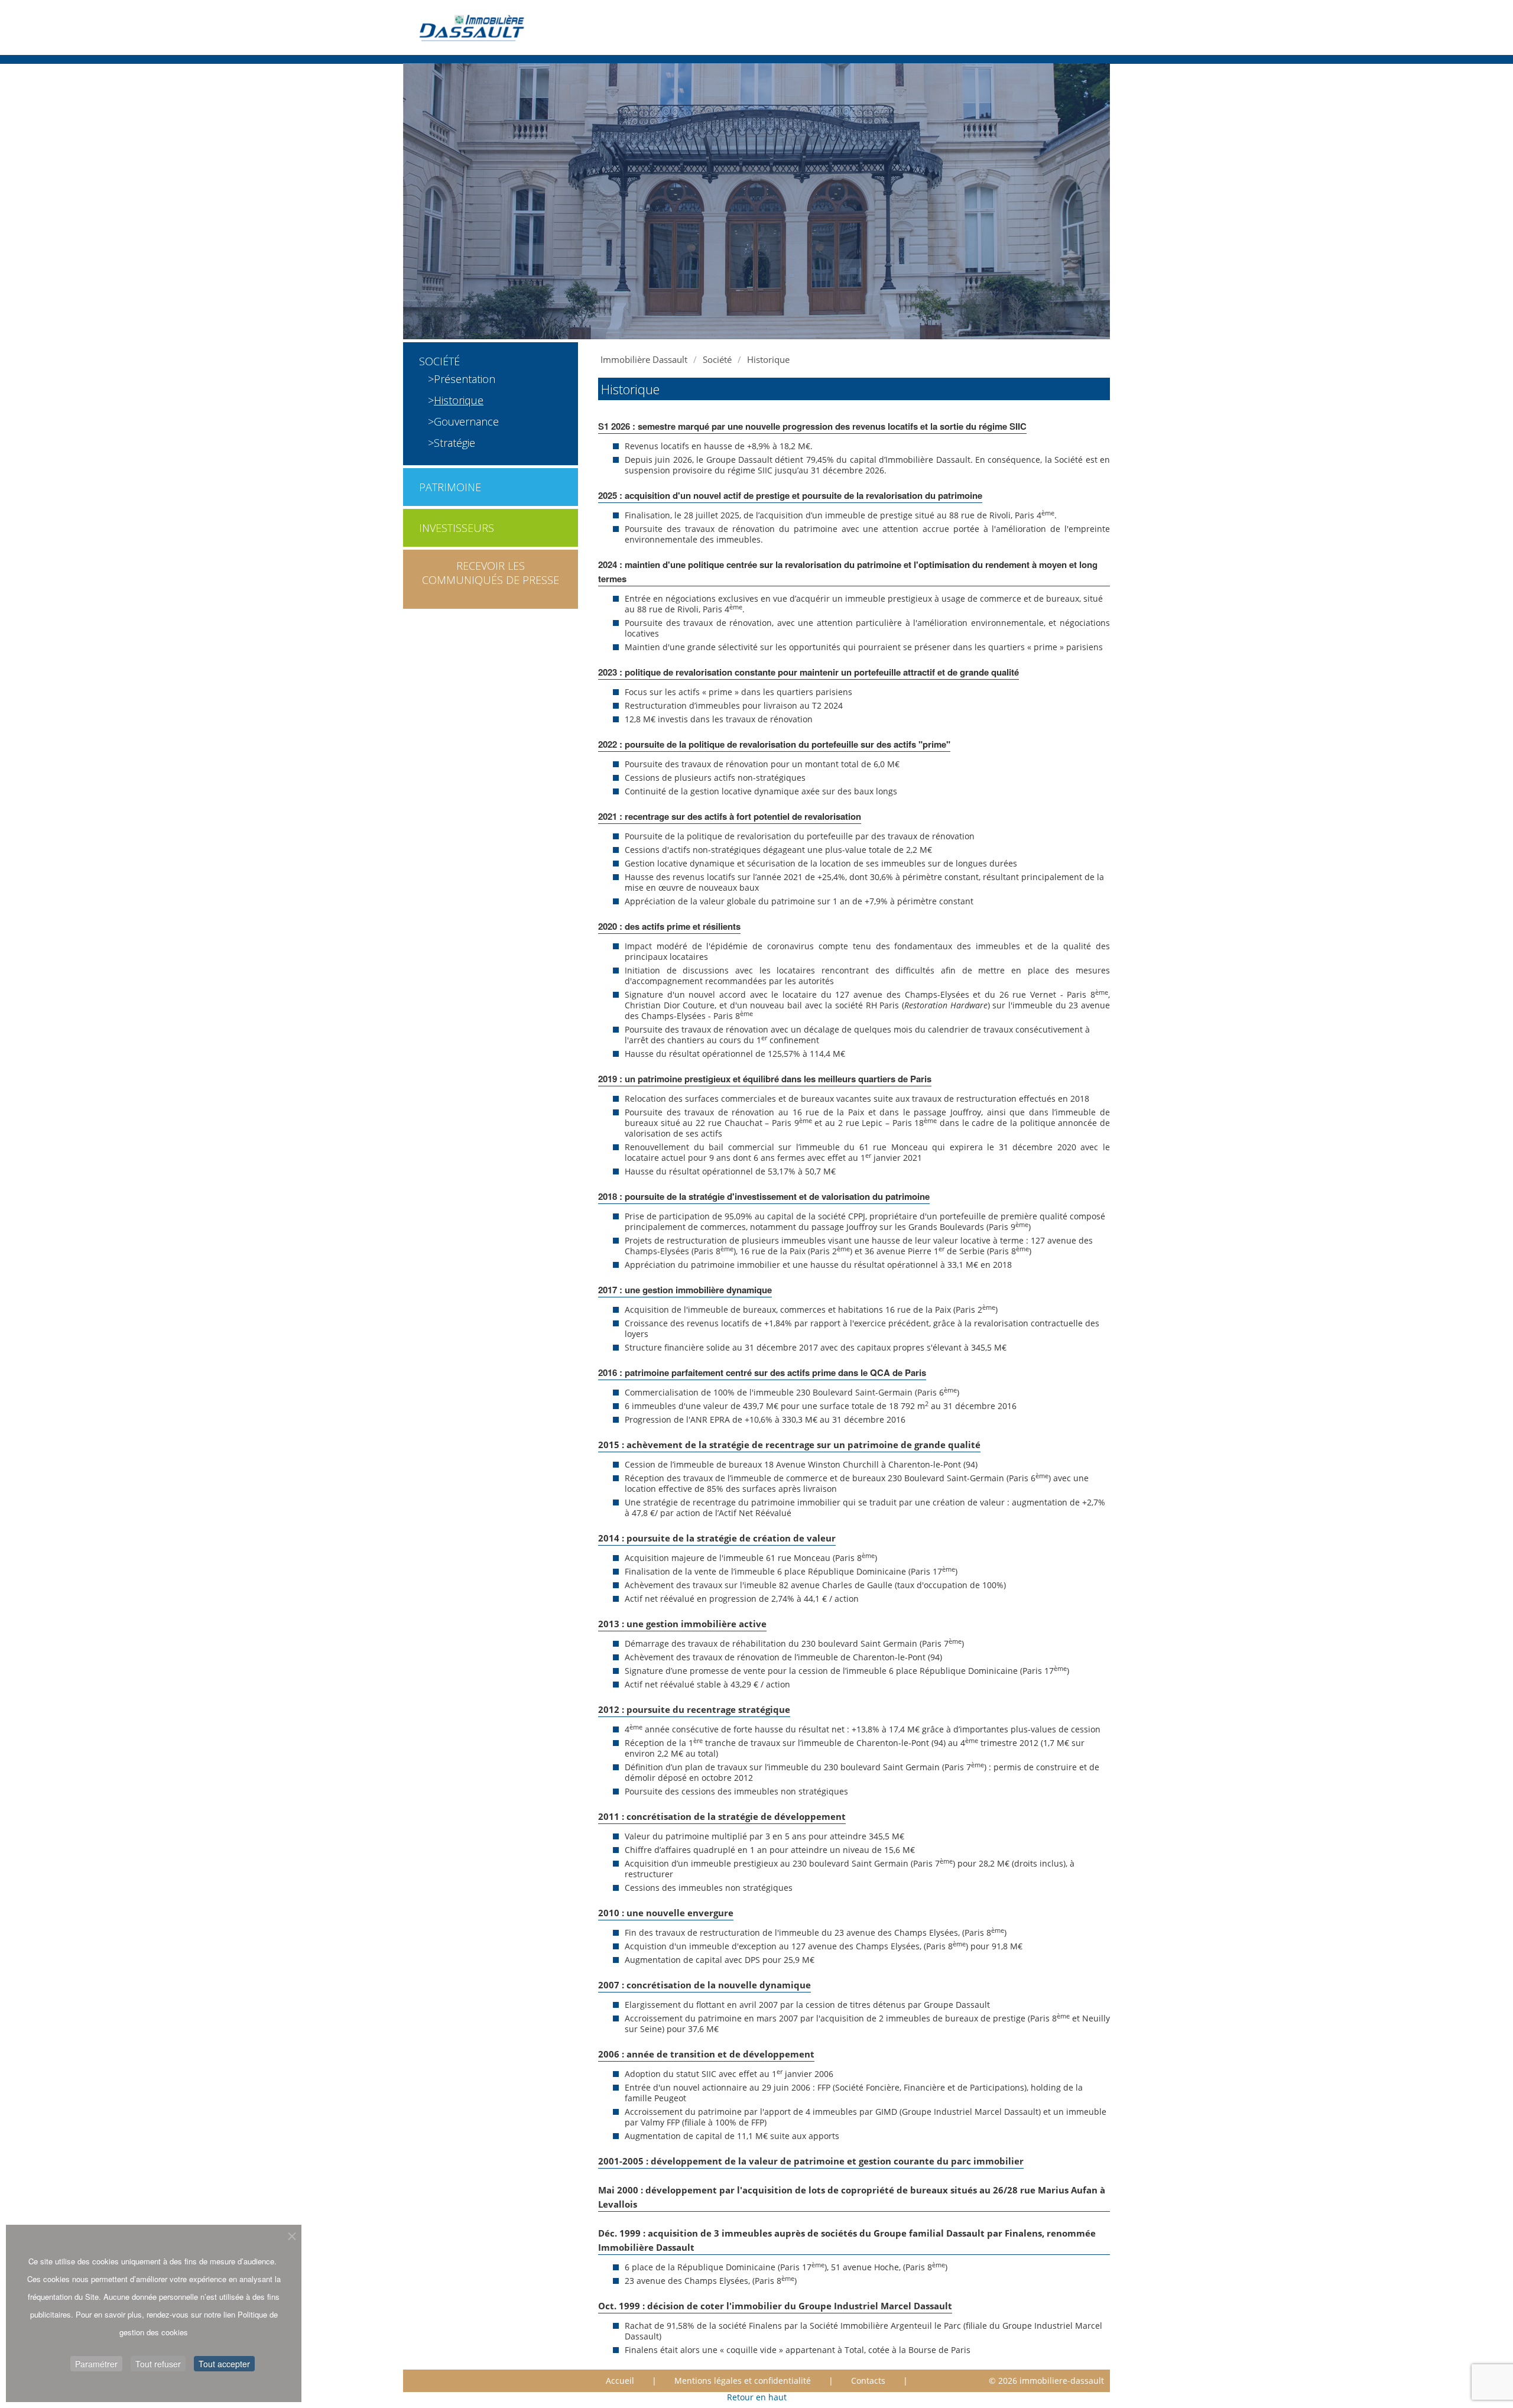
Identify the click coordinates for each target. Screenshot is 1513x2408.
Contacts (868, 2381)
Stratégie (454, 443)
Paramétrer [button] (96, 2364)
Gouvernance (466, 421)
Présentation (465, 379)
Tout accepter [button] (224, 2364)
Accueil (620, 2381)
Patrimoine (450, 487)
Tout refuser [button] (158, 2364)
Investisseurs (457, 528)
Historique (459, 400)
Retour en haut (757, 2397)
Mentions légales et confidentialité (743, 2381)
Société (439, 361)
